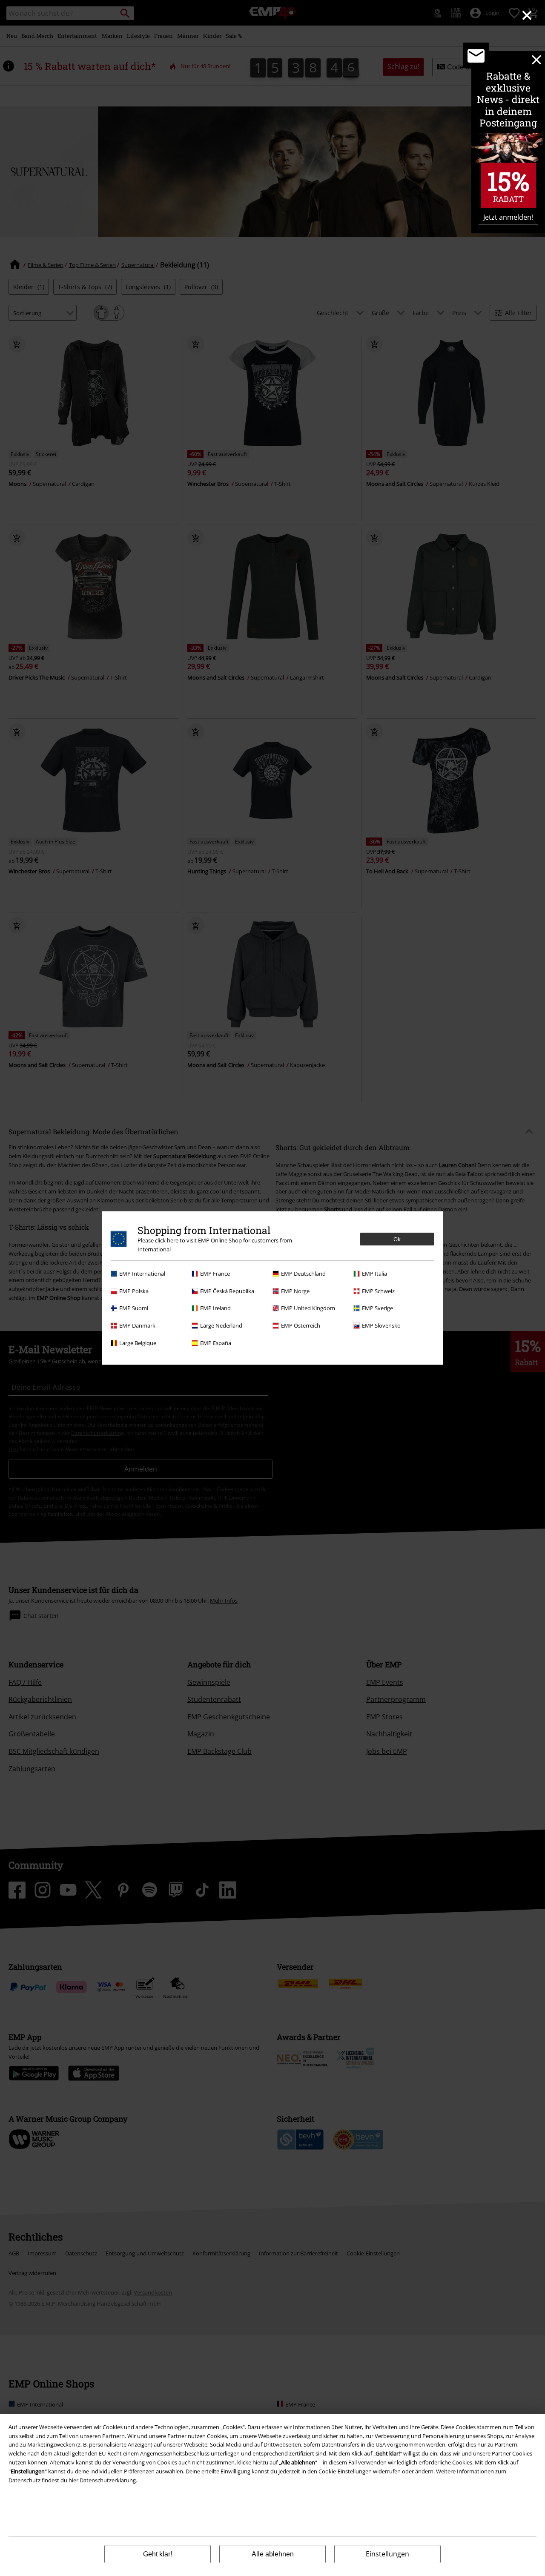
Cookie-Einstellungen (345, 2471)
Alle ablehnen (273, 2554)
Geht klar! (158, 2554)
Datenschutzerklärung (108, 2480)
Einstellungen (387, 2554)
